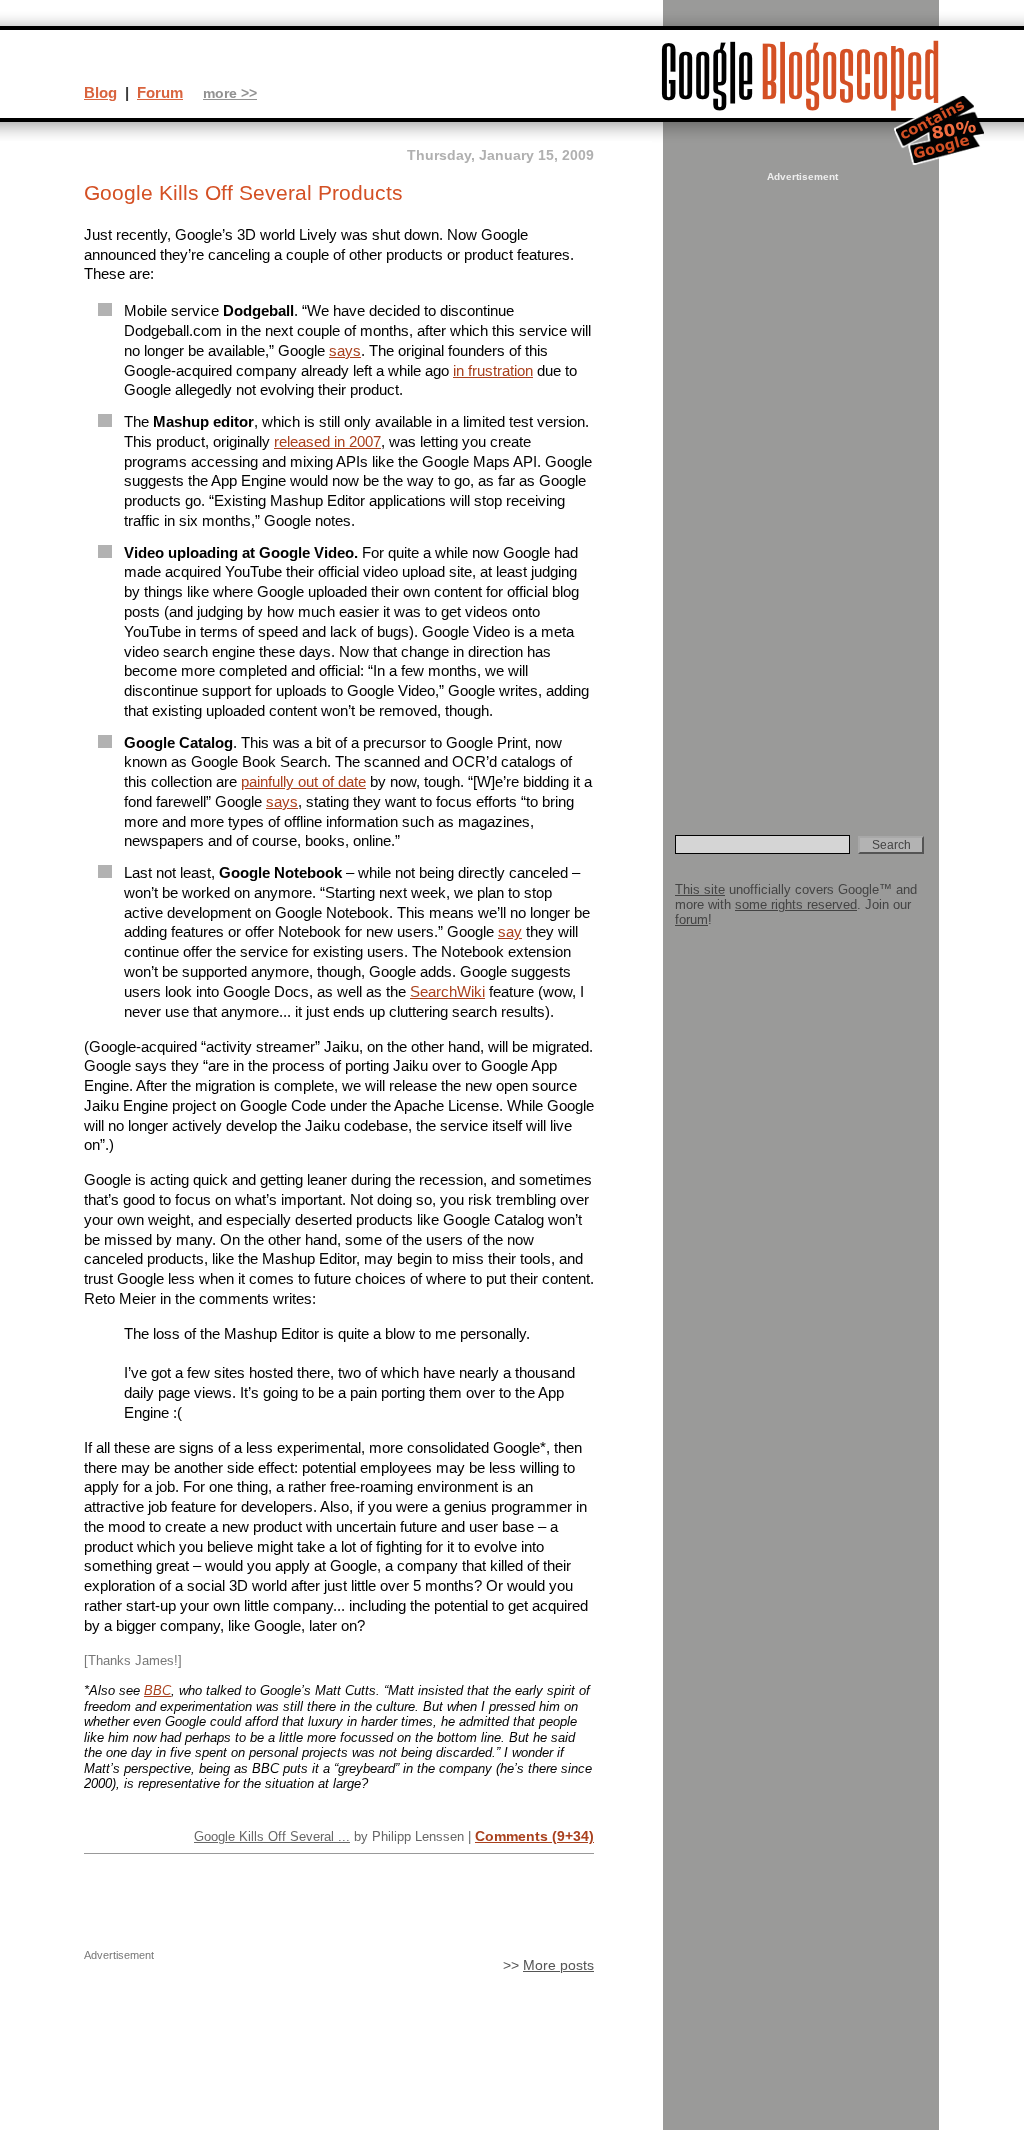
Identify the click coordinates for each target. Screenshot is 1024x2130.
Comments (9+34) (534, 1836)
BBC (157, 1690)
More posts (558, 1965)
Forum (160, 92)
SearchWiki (447, 991)
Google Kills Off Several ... (272, 1836)
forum (691, 919)
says (345, 350)
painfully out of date (303, 781)
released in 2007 (327, 441)
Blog (100, 92)
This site (700, 889)
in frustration (493, 370)
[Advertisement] (800, 486)
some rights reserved (796, 904)
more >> (230, 93)
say (510, 931)
